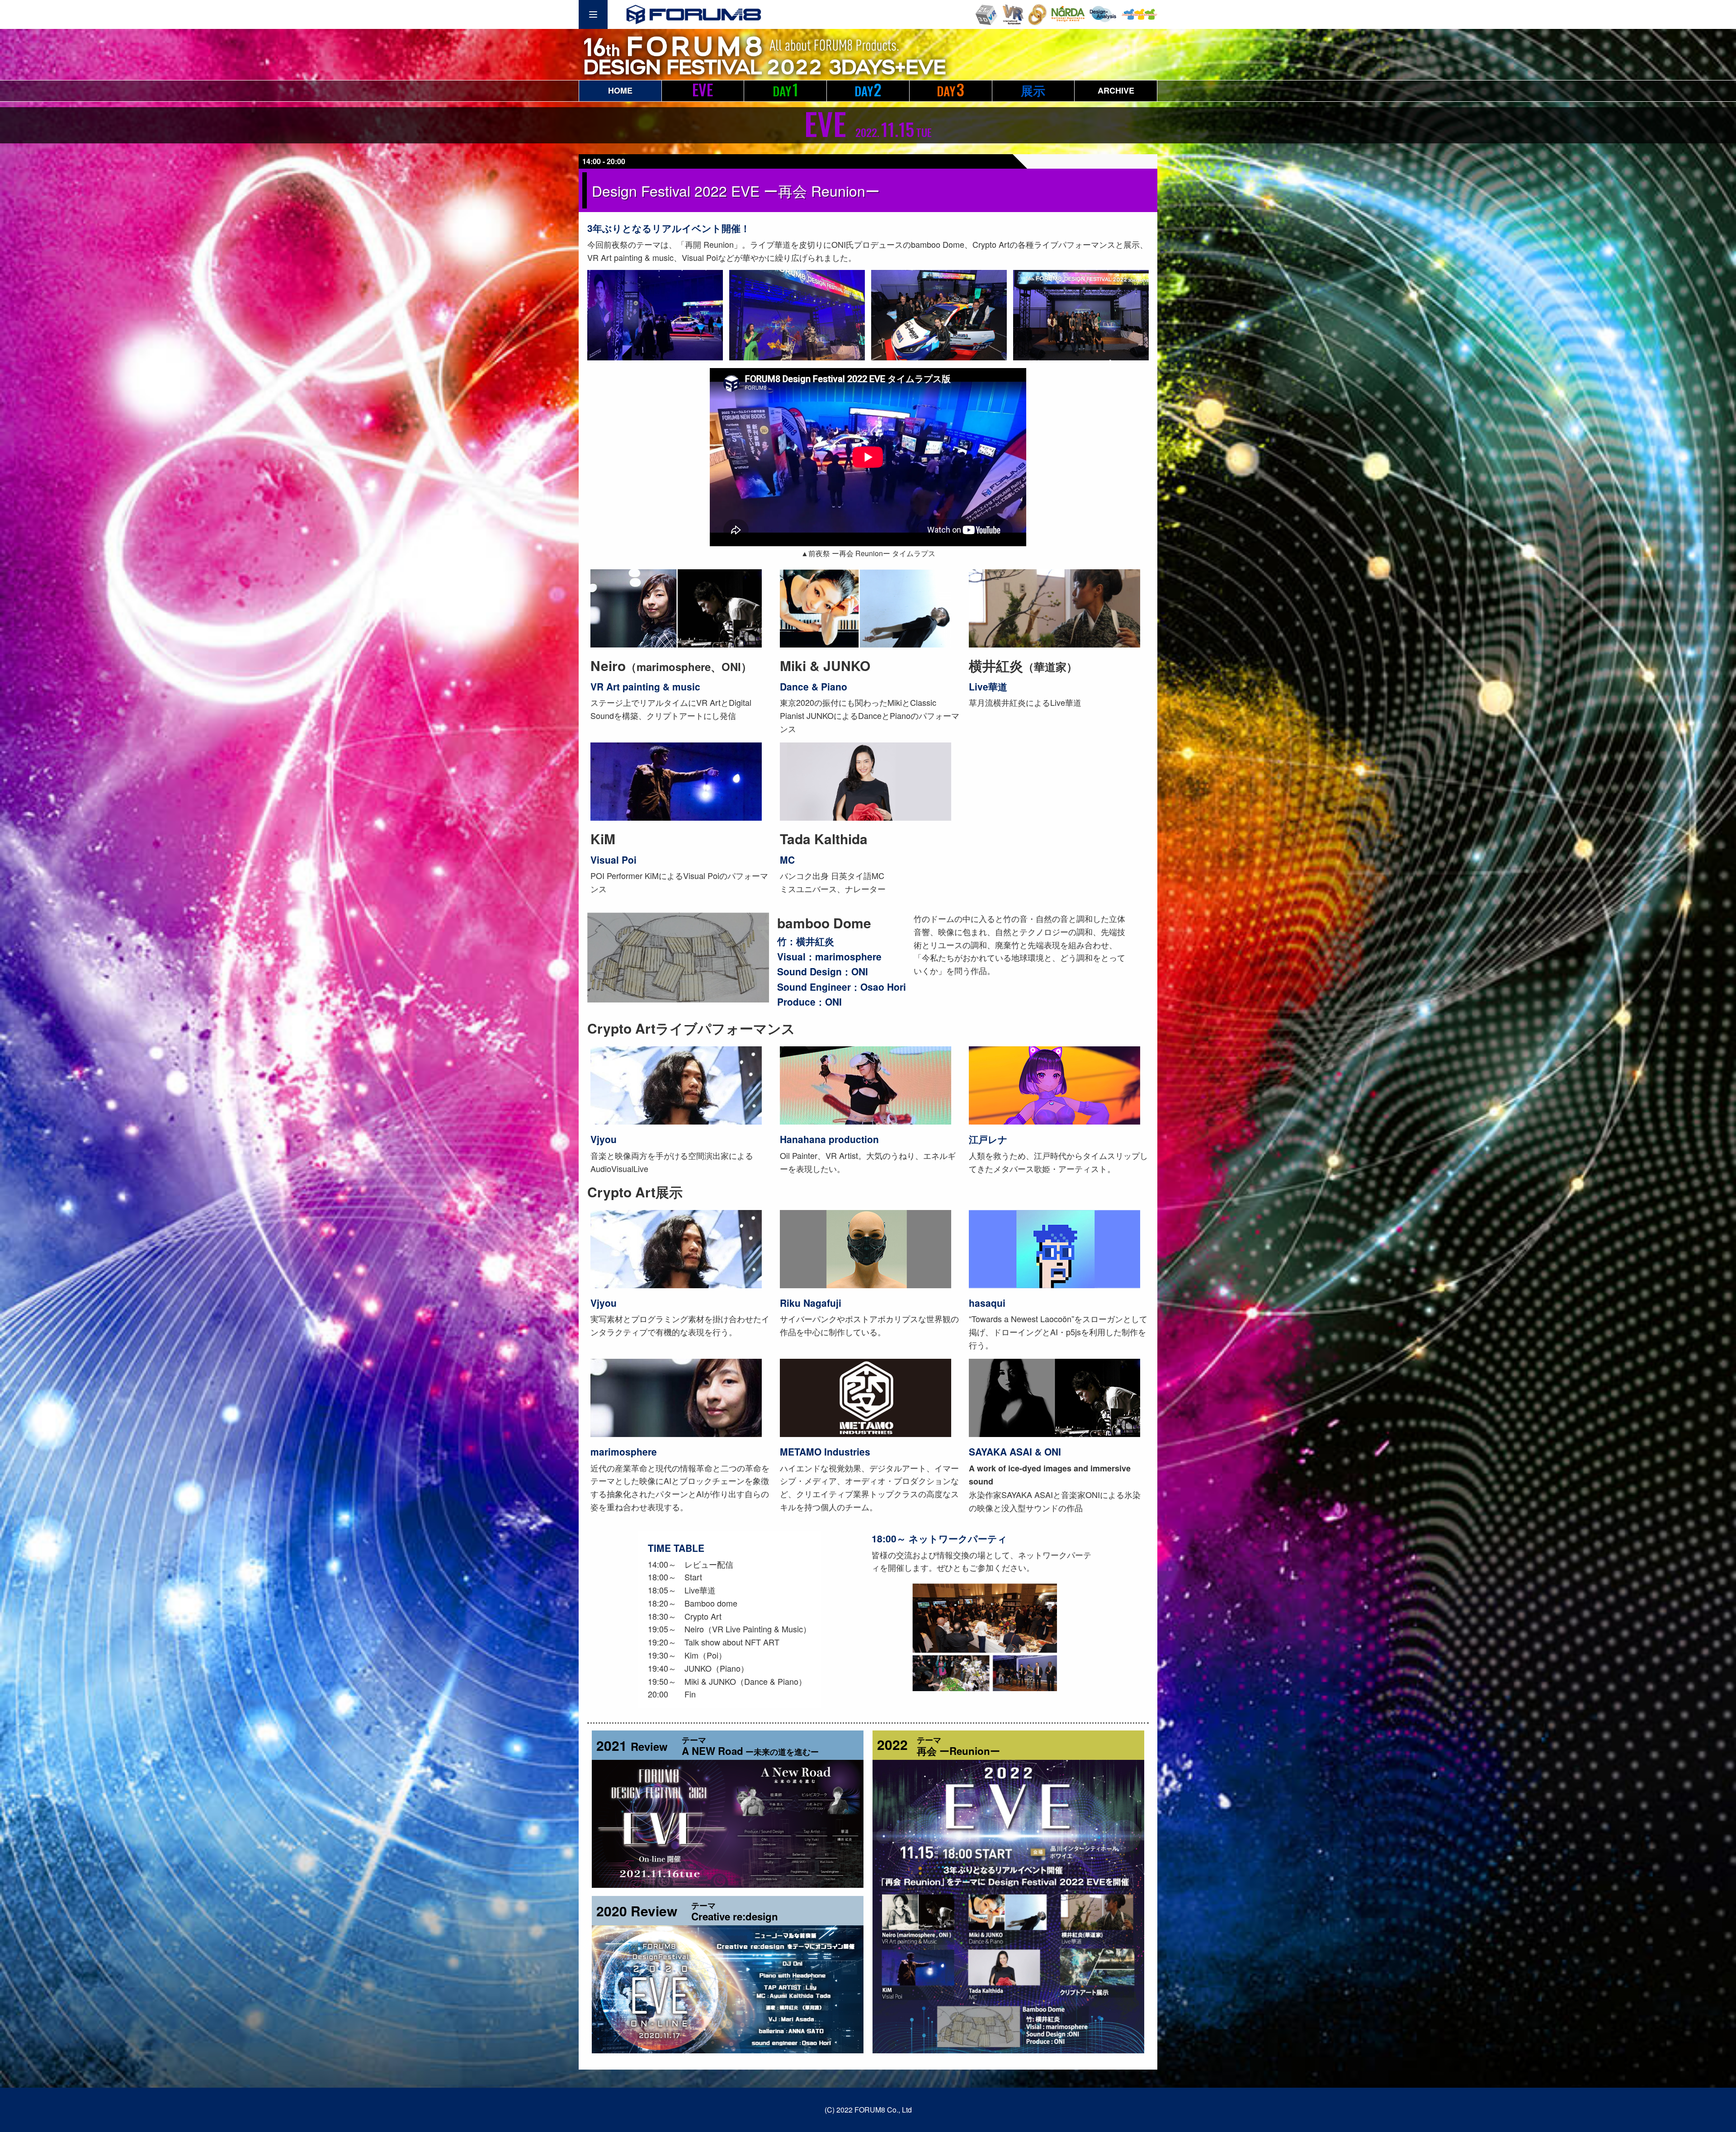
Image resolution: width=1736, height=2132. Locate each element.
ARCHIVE (1116, 90)
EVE (703, 90)
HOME (620, 90)
